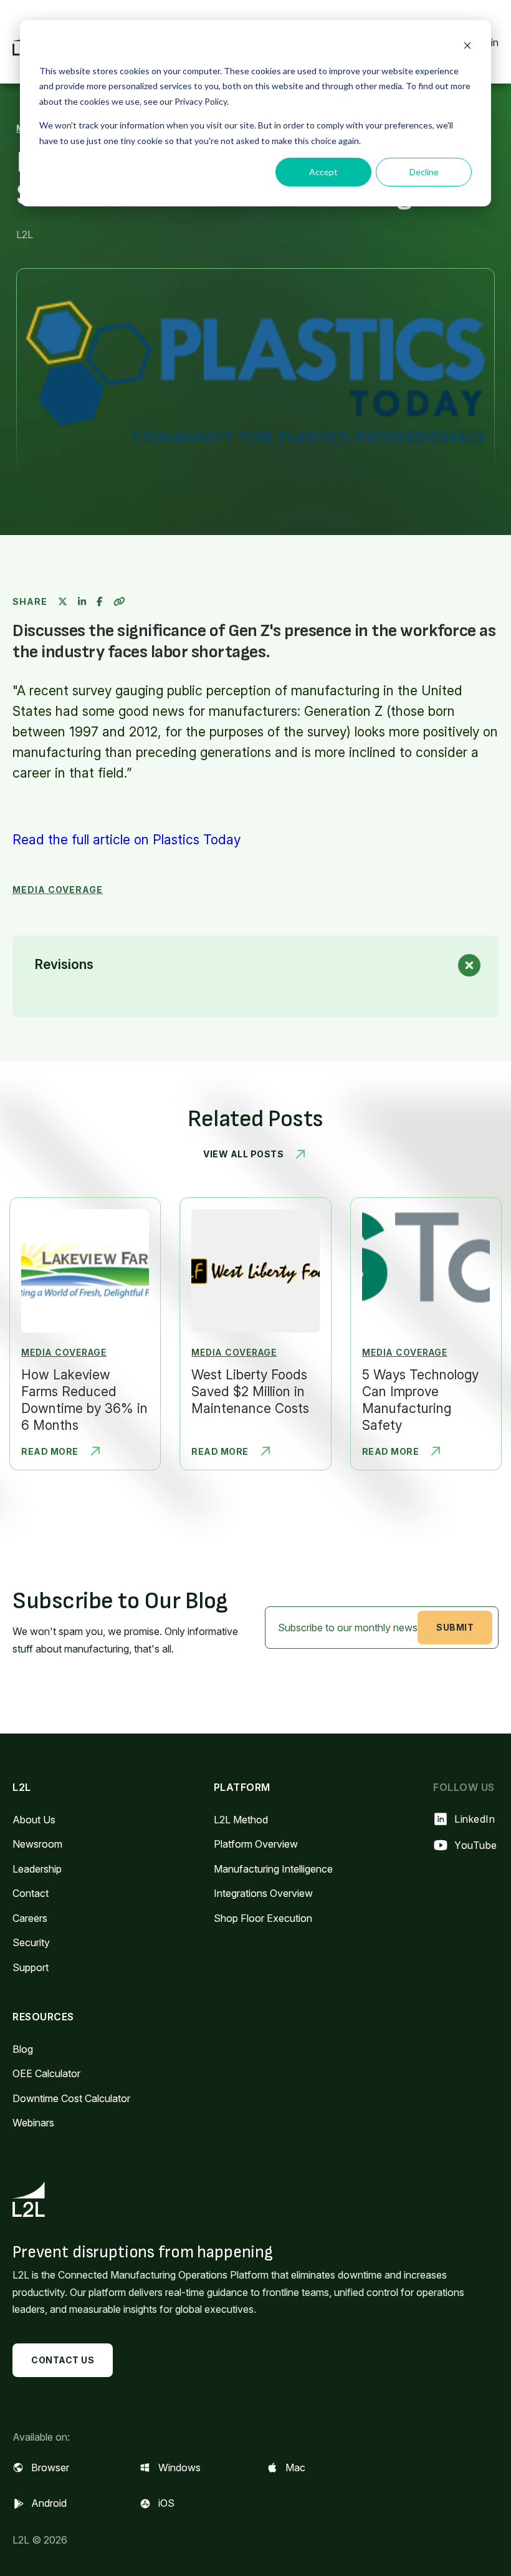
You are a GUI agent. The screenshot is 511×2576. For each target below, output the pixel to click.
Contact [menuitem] (31, 1893)
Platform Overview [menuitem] (256, 1844)
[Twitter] (63, 601)
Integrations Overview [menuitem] (263, 1893)
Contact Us (63, 2360)
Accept (323, 172)
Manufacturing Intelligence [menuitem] (273, 1869)
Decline (424, 172)
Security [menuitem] (31, 1942)
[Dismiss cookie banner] (467, 47)
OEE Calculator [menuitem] (46, 2073)
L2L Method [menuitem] (241, 1820)
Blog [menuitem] (23, 2049)
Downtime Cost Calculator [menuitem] (71, 2098)
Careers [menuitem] (30, 1918)
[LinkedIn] (82, 601)
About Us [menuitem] (34, 1820)
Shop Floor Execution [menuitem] (263, 1918)
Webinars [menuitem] (33, 2123)
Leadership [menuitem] (37, 1869)
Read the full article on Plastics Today (127, 840)
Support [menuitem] (31, 1967)
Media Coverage (58, 890)
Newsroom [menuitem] (37, 1844)
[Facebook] (99, 601)
